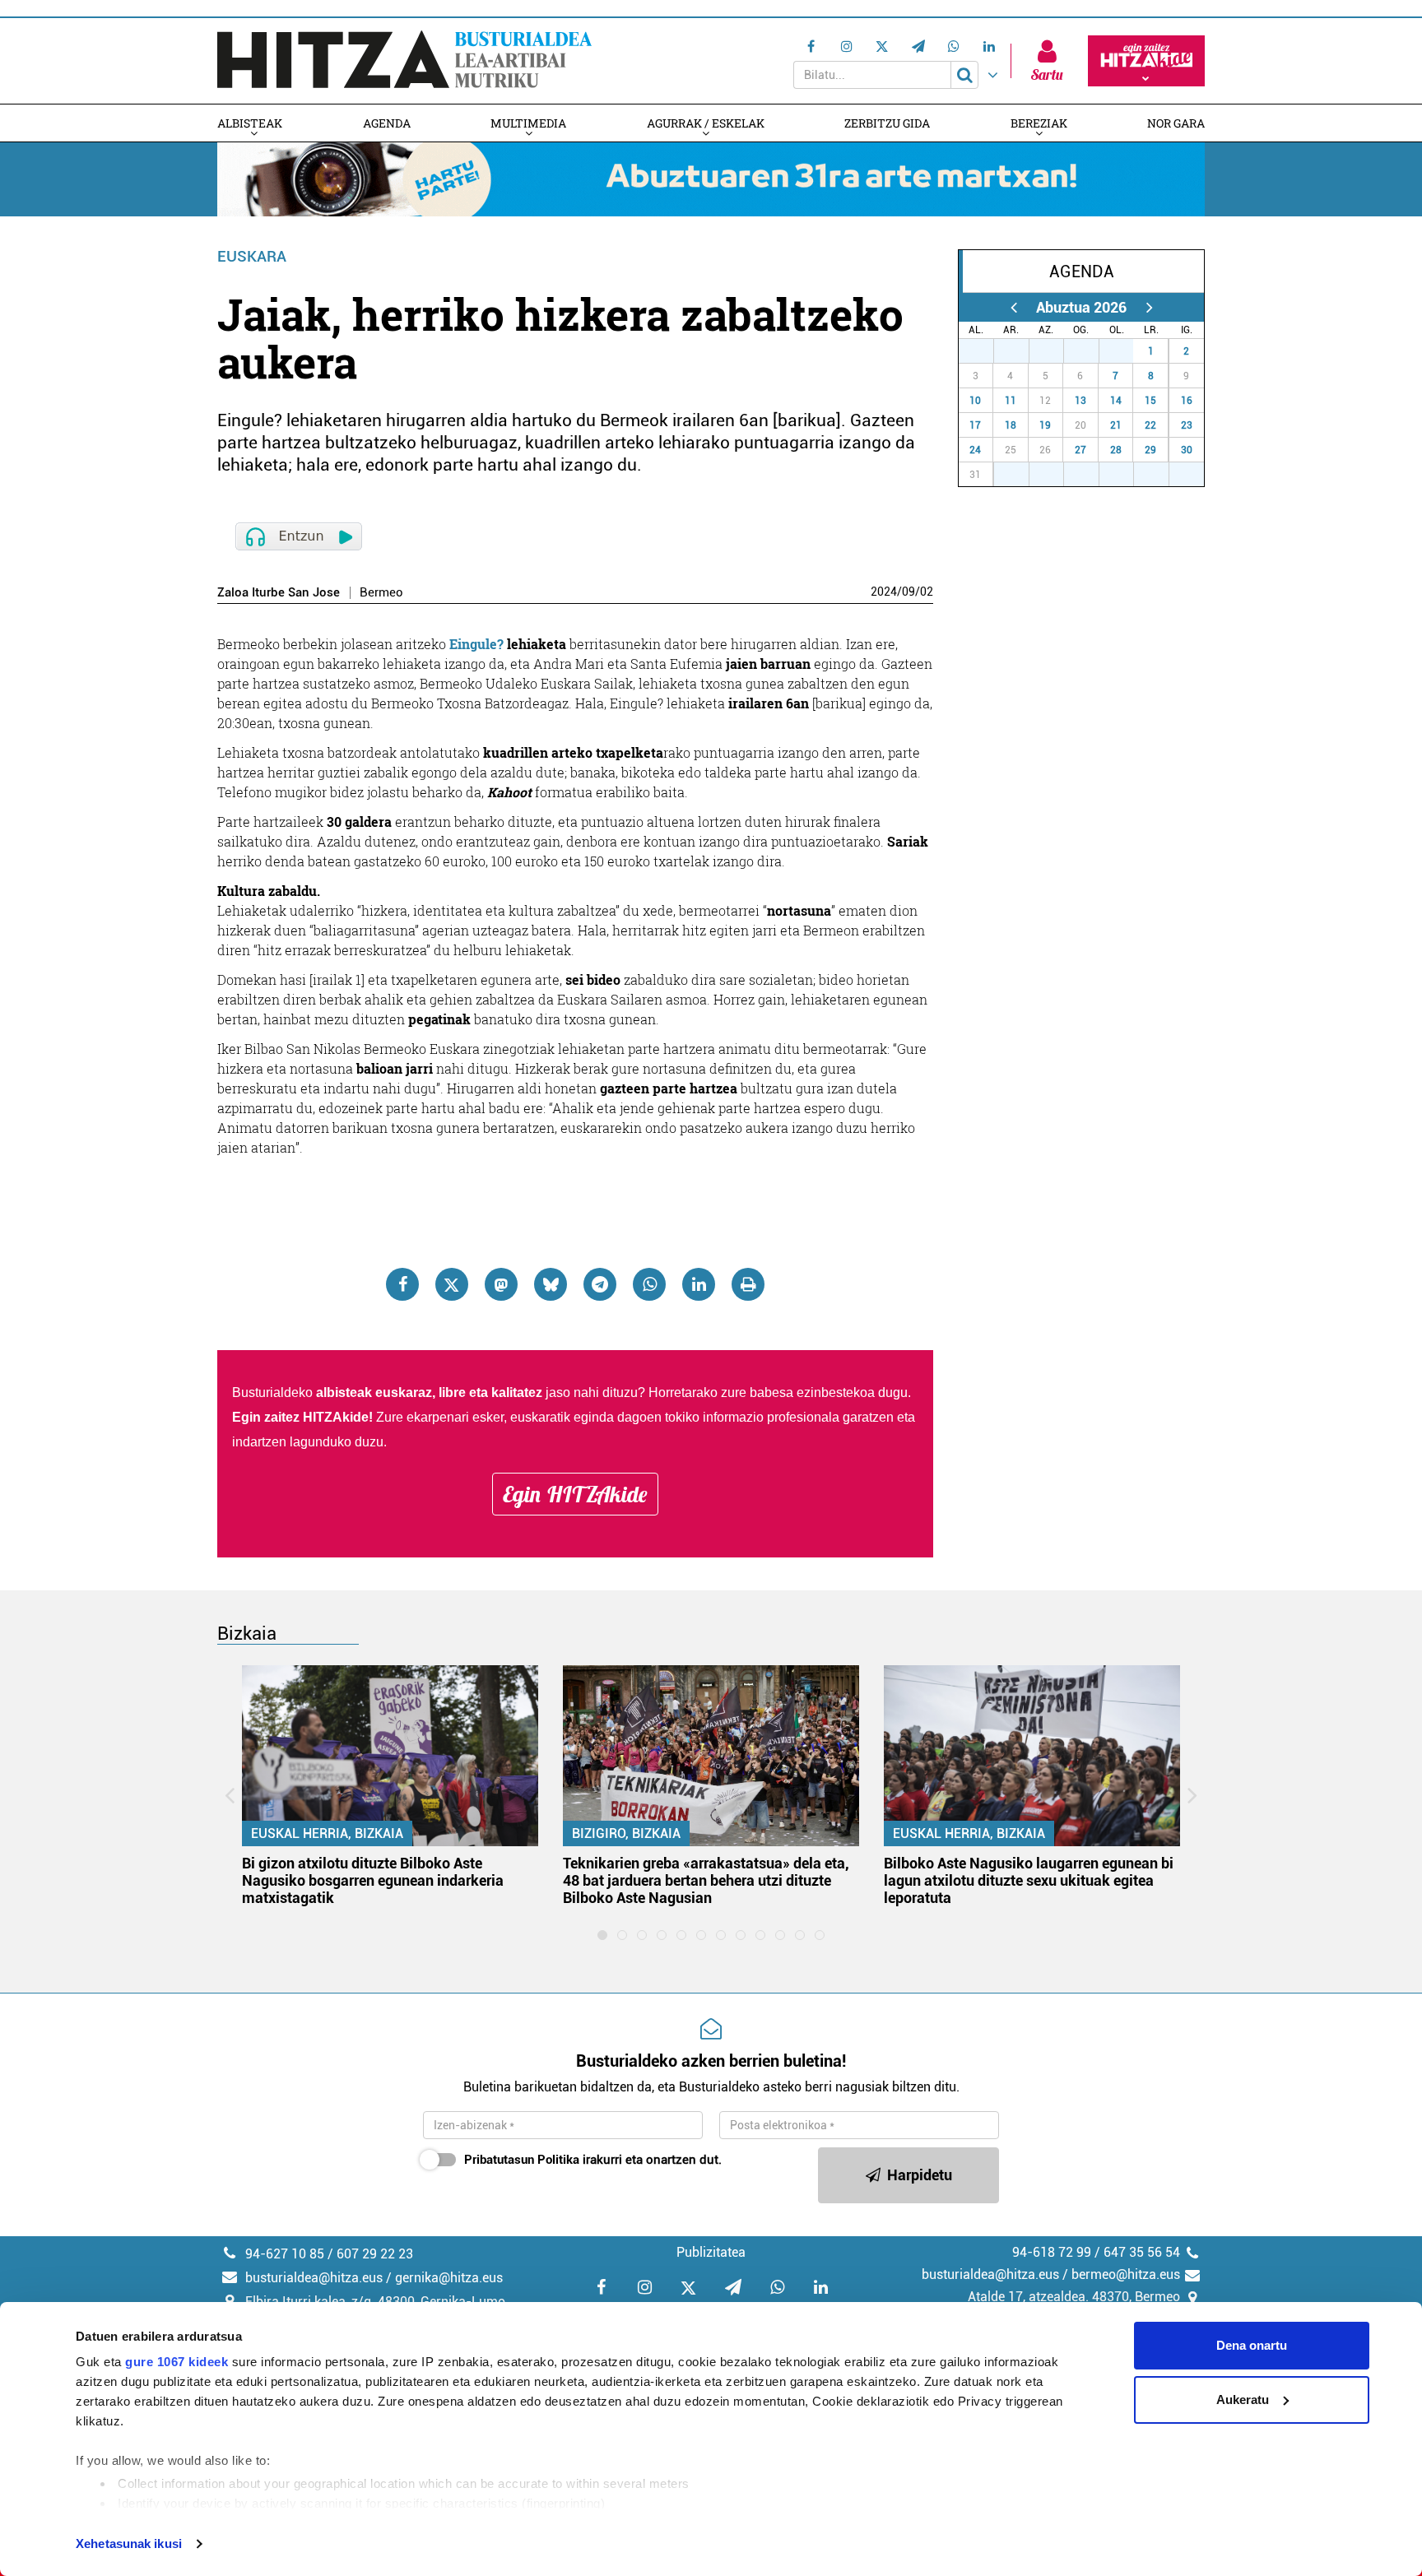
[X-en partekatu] (452, 1284)
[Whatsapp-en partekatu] (649, 1284)
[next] (1149, 307)
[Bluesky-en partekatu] (551, 1284)
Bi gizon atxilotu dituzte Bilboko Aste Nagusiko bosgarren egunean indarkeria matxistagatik (373, 1880)
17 (975, 425)
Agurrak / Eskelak (706, 123)
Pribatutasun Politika (522, 2160)
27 (985, 351)
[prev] (1013, 307)
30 (1090, 351)
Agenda (387, 123)
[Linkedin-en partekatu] (699, 1284)
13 (1080, 401)
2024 (884, 592)
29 (1055, 351)
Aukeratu (1243, 2400)
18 (1011, 425)
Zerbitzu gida (887, 123)
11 (1011, 401)
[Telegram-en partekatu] (600, 1284)
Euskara (252, 256)
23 (1187, 425)
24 (975, 450)
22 (1150, 425)
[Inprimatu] (748, 1284)
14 (1116, 401)
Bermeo (381, 593)
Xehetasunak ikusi (129, 2544)
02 (927, 592)
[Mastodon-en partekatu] (501, 1284)
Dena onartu (1252, 2345)
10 (975, 401)
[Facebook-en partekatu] (402, 1284)
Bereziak (1039, 123)
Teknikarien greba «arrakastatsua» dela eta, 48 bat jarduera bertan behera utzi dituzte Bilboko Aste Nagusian (706, 1880)
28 (1020, 351)
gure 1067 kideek (177, 2362)
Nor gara (1176, 123)
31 (1125, 351)
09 (908, 592)
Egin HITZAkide (575, 1494)
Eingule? (476, 644)
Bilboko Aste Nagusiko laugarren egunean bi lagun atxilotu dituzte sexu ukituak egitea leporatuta (1029, 1880)
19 (1045, 425)
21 (1116, 425)
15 (1150, 401)
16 (1187, 401)
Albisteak (250, 123)
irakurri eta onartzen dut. (593, 2160)
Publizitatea (711, 2252)
